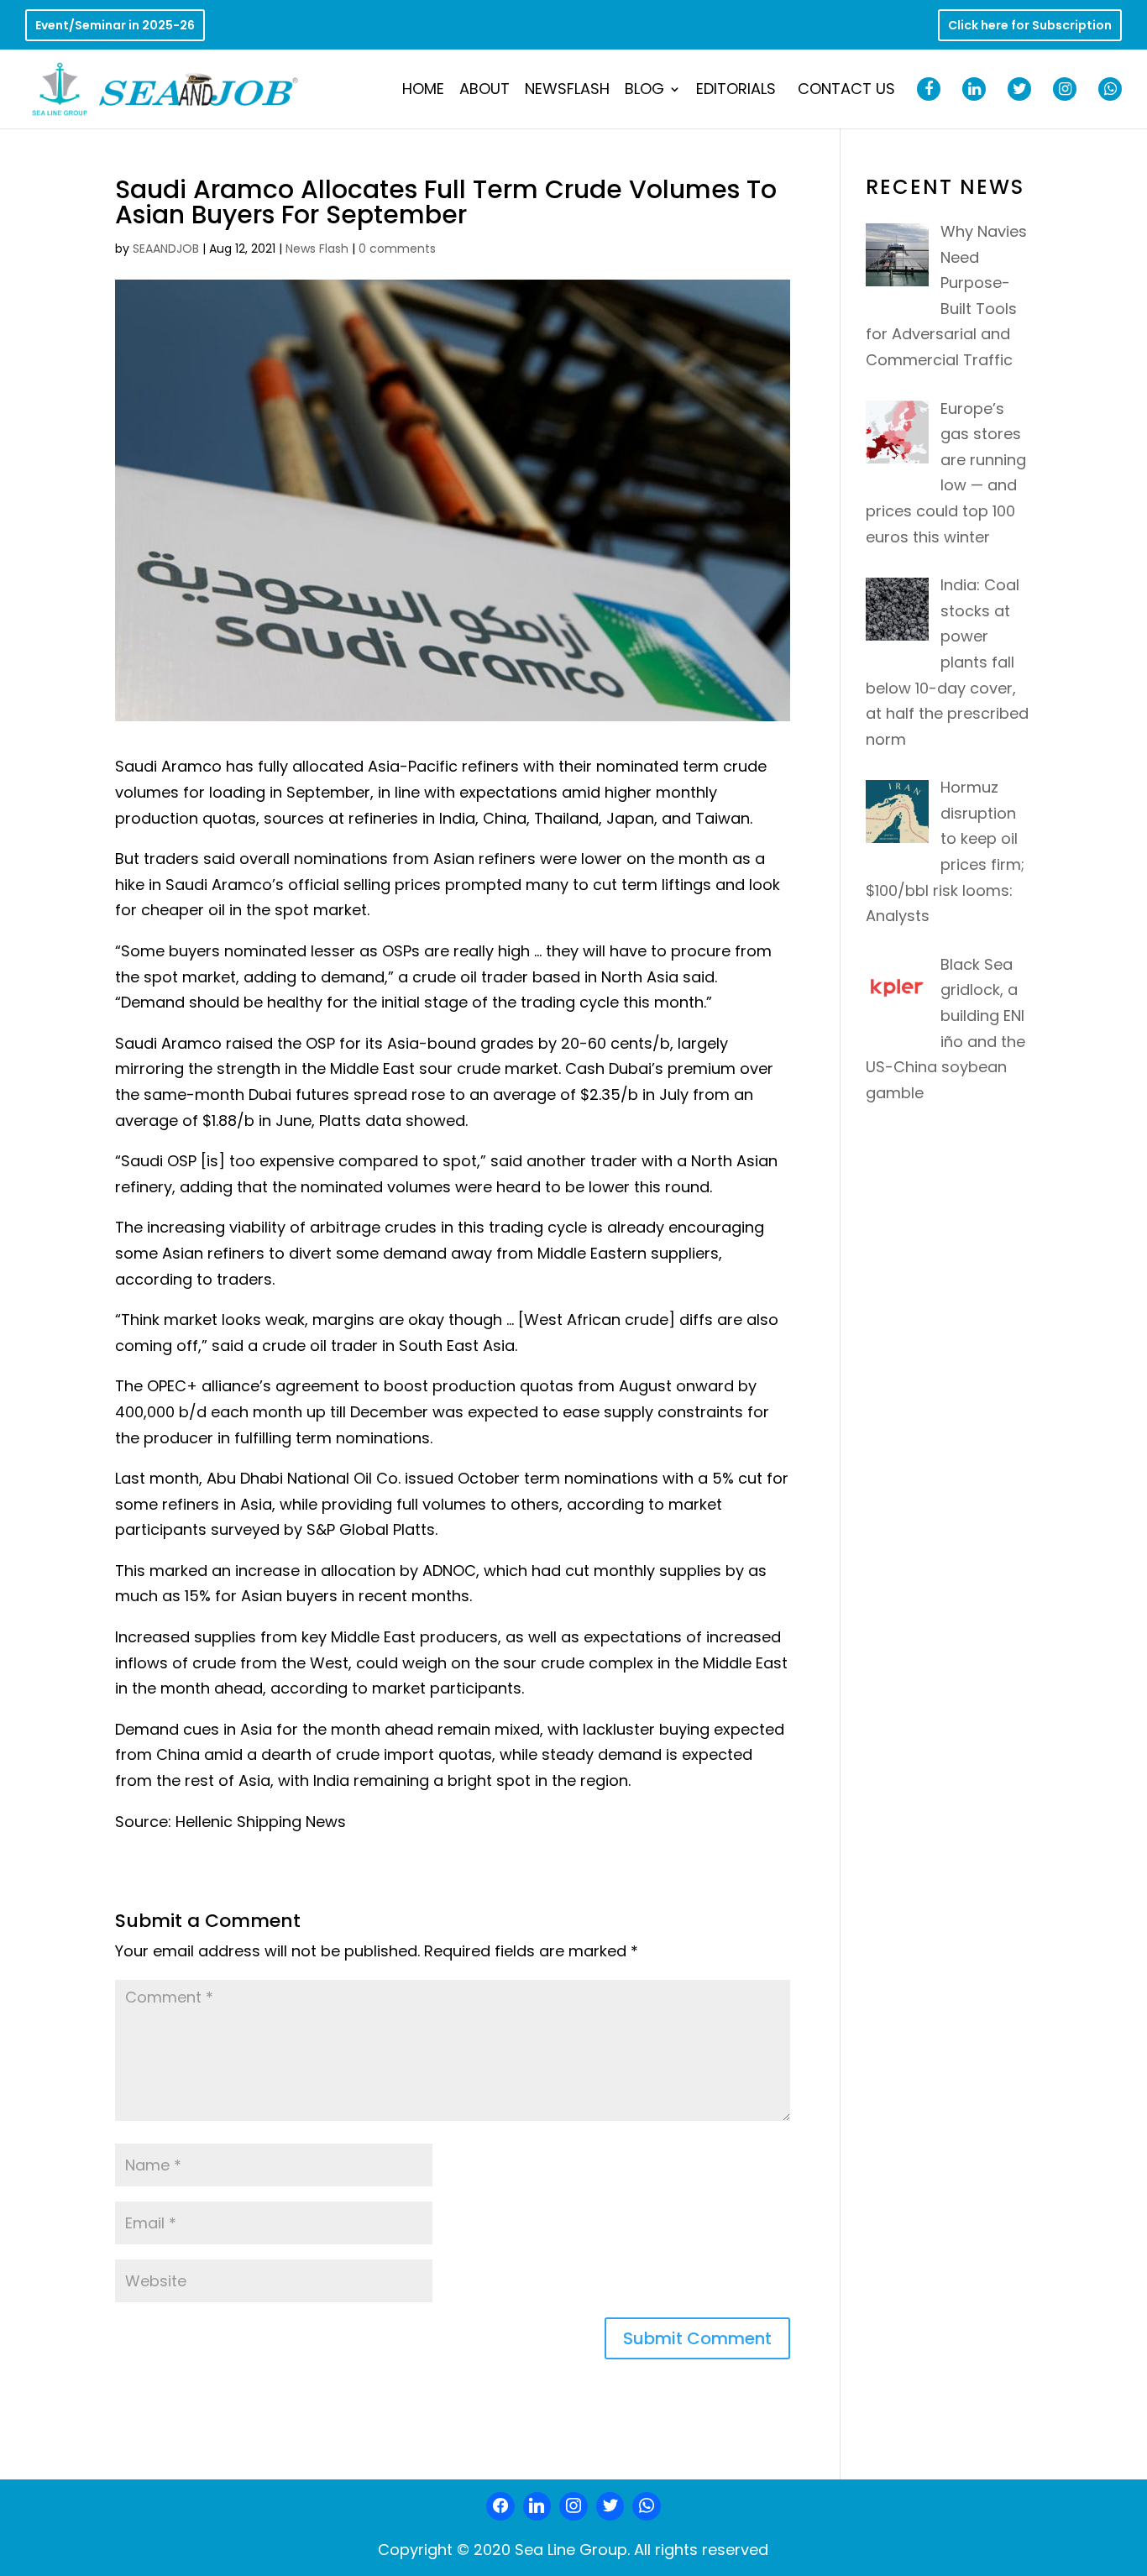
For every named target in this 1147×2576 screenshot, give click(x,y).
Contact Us (846, 91)
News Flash (317, 249)
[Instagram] (573, 2506)
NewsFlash (567, 91)
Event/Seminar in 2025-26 (115, 26)
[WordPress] (610, 2506)
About (484, 91)
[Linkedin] (537, 2506)
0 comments (397, 249)
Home (423, 91)
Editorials (736, 91)
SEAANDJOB (166, 249)
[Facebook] (500, 2506)
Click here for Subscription (1030, 26)
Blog (644, 91)
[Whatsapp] (647, 2506)
